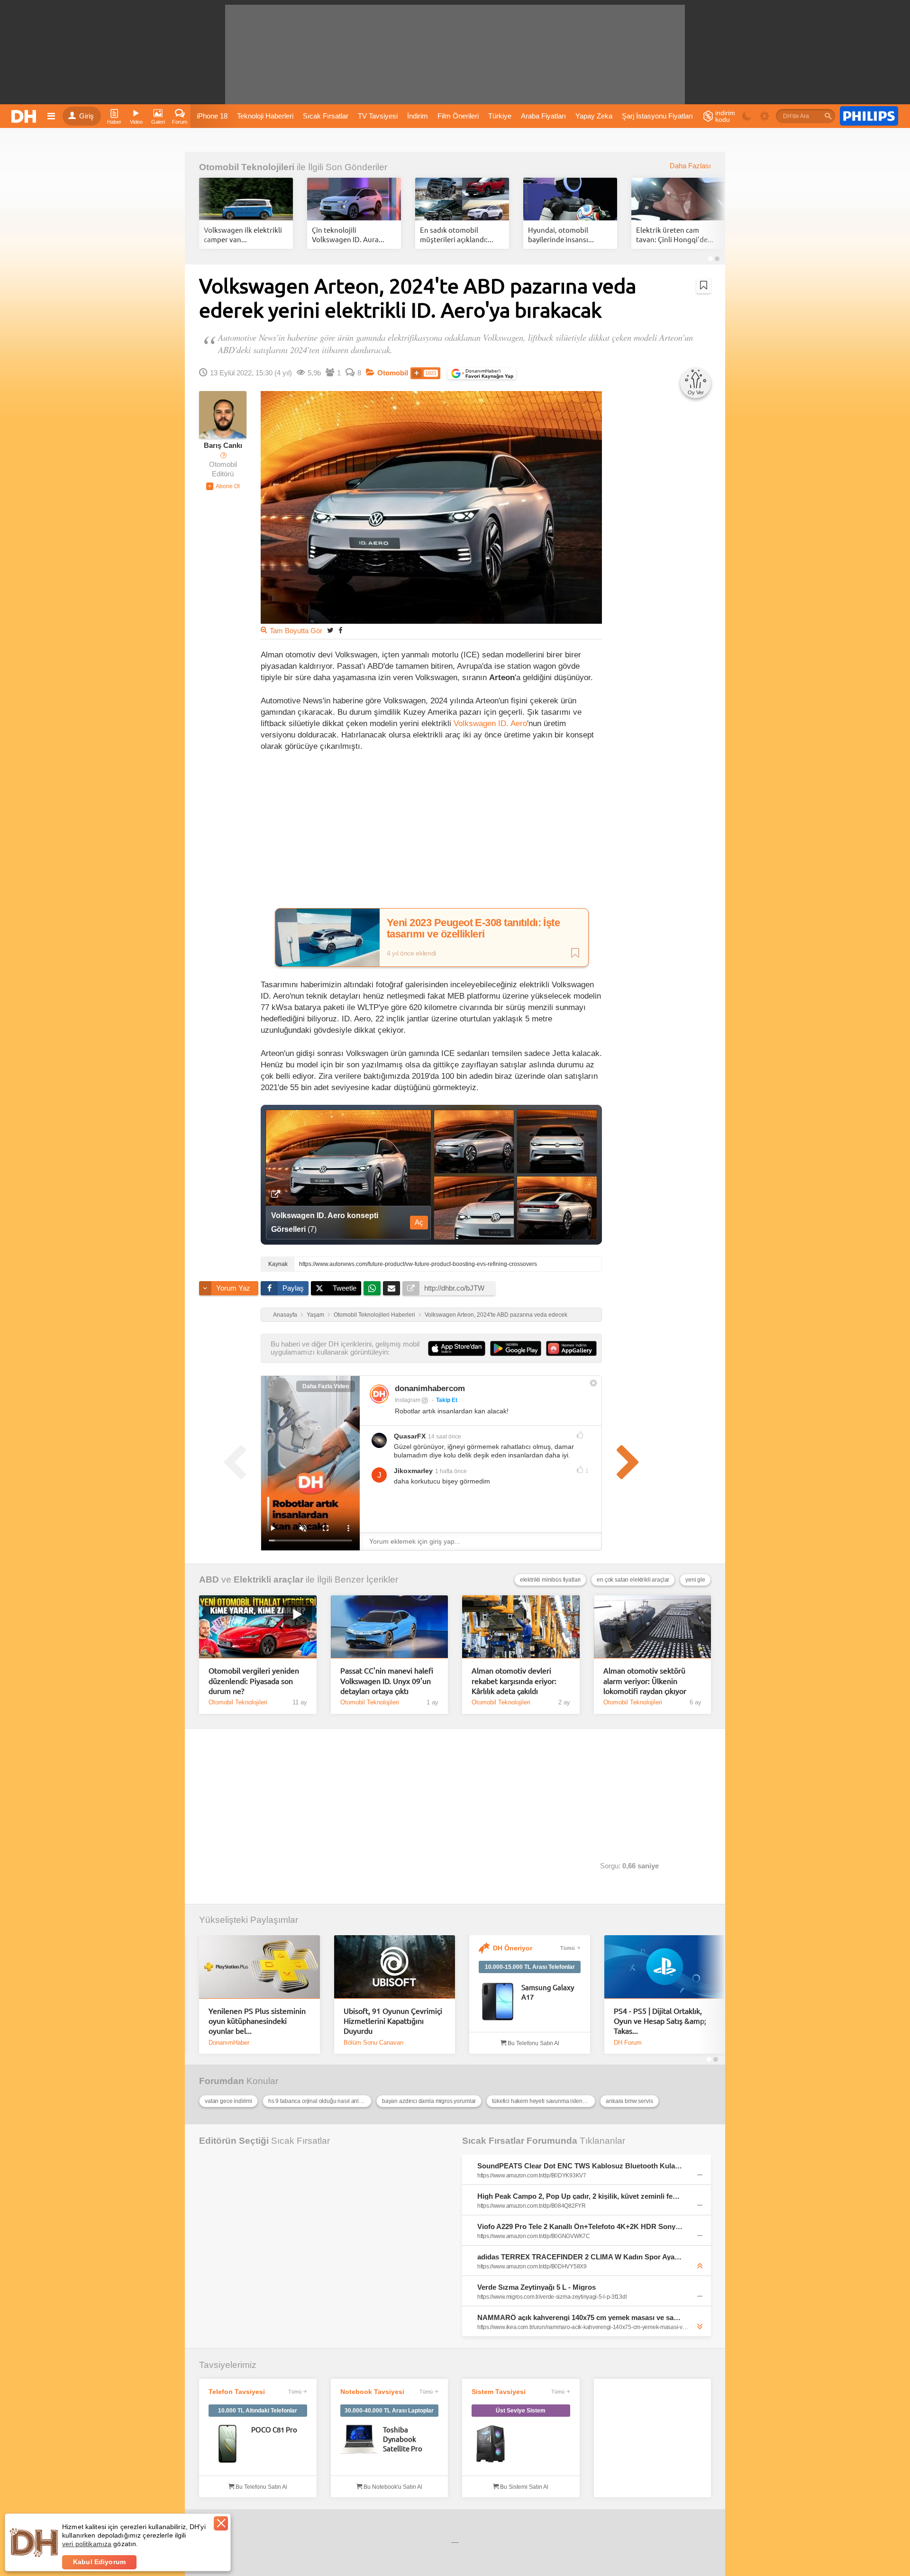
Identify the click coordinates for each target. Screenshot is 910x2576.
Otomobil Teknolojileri (247, 167)
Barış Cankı (223, 446)
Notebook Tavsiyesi (372, 2392)
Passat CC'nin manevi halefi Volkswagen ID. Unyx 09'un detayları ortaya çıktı (387, 1680)
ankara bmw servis (629, 2101)
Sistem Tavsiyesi (499, 2392)
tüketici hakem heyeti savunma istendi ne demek (544, 2101)
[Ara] (828, 116)
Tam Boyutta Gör (296, 631)
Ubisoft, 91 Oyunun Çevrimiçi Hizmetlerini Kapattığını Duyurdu (393, 2021)
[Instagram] (379, 1394)
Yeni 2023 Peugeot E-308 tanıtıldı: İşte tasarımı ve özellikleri (473, 928)
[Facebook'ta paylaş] (340, 630)
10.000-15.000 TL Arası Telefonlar (530, 1967)
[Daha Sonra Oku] (704, 285)
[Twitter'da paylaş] (330, 630)
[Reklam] (869, 116)
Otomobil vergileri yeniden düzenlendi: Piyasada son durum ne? (254, 1680)
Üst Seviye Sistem (521, 2411)
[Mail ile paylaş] (391, 1288)
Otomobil (393, 373)
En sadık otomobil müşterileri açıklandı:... (457, 234)
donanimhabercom (430, 1388)
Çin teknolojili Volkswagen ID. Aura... (348, 234)
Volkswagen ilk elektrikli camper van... (243, 234)
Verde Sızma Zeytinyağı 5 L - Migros (537, 2287)
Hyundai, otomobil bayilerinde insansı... (561, 234)
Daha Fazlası (690, 166)
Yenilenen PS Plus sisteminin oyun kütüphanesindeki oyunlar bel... (257, 2021)
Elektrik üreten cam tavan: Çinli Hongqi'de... (675, 234)
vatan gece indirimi (228, 2101)
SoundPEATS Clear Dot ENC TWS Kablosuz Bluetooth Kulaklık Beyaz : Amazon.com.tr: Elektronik (580, 2166)
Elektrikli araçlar (268, 1579)
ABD (209, 1579)
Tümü (568, 1948)
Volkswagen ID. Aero (490, 723)
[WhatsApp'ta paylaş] (372, 1288)
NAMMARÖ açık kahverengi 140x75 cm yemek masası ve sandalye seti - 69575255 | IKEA (580, 2317)
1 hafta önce (451, 1471)
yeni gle (695, 1580)
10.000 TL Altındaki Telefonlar (258, 2411)
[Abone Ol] (223, 486)
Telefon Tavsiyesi (237, 2392)
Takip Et (447, 1400)
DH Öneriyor (513, 1948)
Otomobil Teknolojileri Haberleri (374, 1315)
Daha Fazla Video (326, 1386)
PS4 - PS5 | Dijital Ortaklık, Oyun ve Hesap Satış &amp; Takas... (660, 2021)
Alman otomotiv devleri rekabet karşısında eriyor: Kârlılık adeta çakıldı (514, 1680)
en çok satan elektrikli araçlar (633, 1580)
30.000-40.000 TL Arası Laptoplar (389, 2411)
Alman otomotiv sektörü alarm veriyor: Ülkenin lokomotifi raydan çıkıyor (645, 1680)
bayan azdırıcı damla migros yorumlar (429, 2101)
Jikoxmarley (413, 1471)
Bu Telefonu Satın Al (533, 2043)
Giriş (86, 116)
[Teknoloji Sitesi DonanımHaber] (25, 116)
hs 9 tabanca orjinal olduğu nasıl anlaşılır (319, 2101)
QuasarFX (410, 1436)
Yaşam (315, 1315)
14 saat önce (445, 1437)
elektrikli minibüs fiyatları (551, 1580)
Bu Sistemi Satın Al (523, 2487)
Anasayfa (285, 1315)
